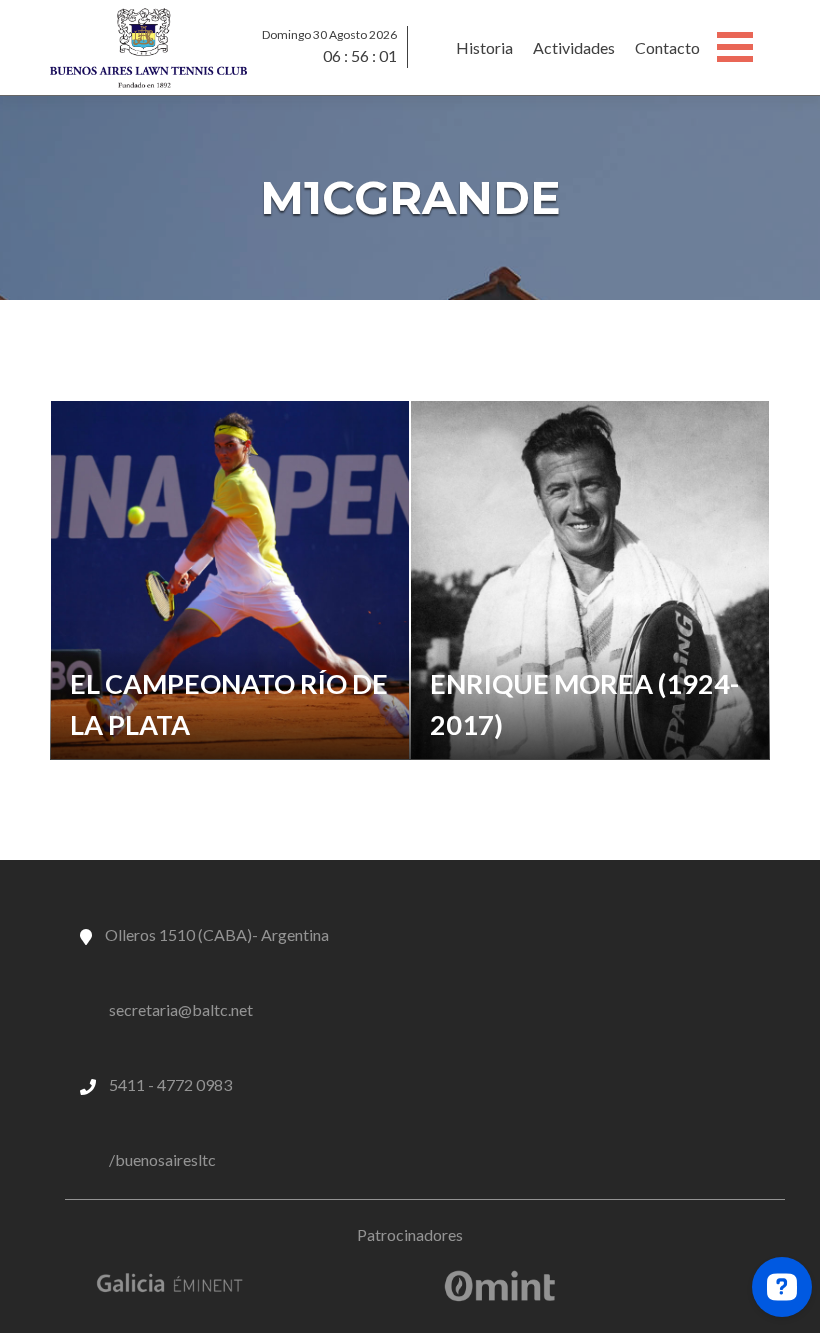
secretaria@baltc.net (181, 1009)
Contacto (667, 47)
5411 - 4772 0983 (170, 1084)
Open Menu (735, 47)
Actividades (574, 47)
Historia (484, 47)
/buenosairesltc (162, 1159)
